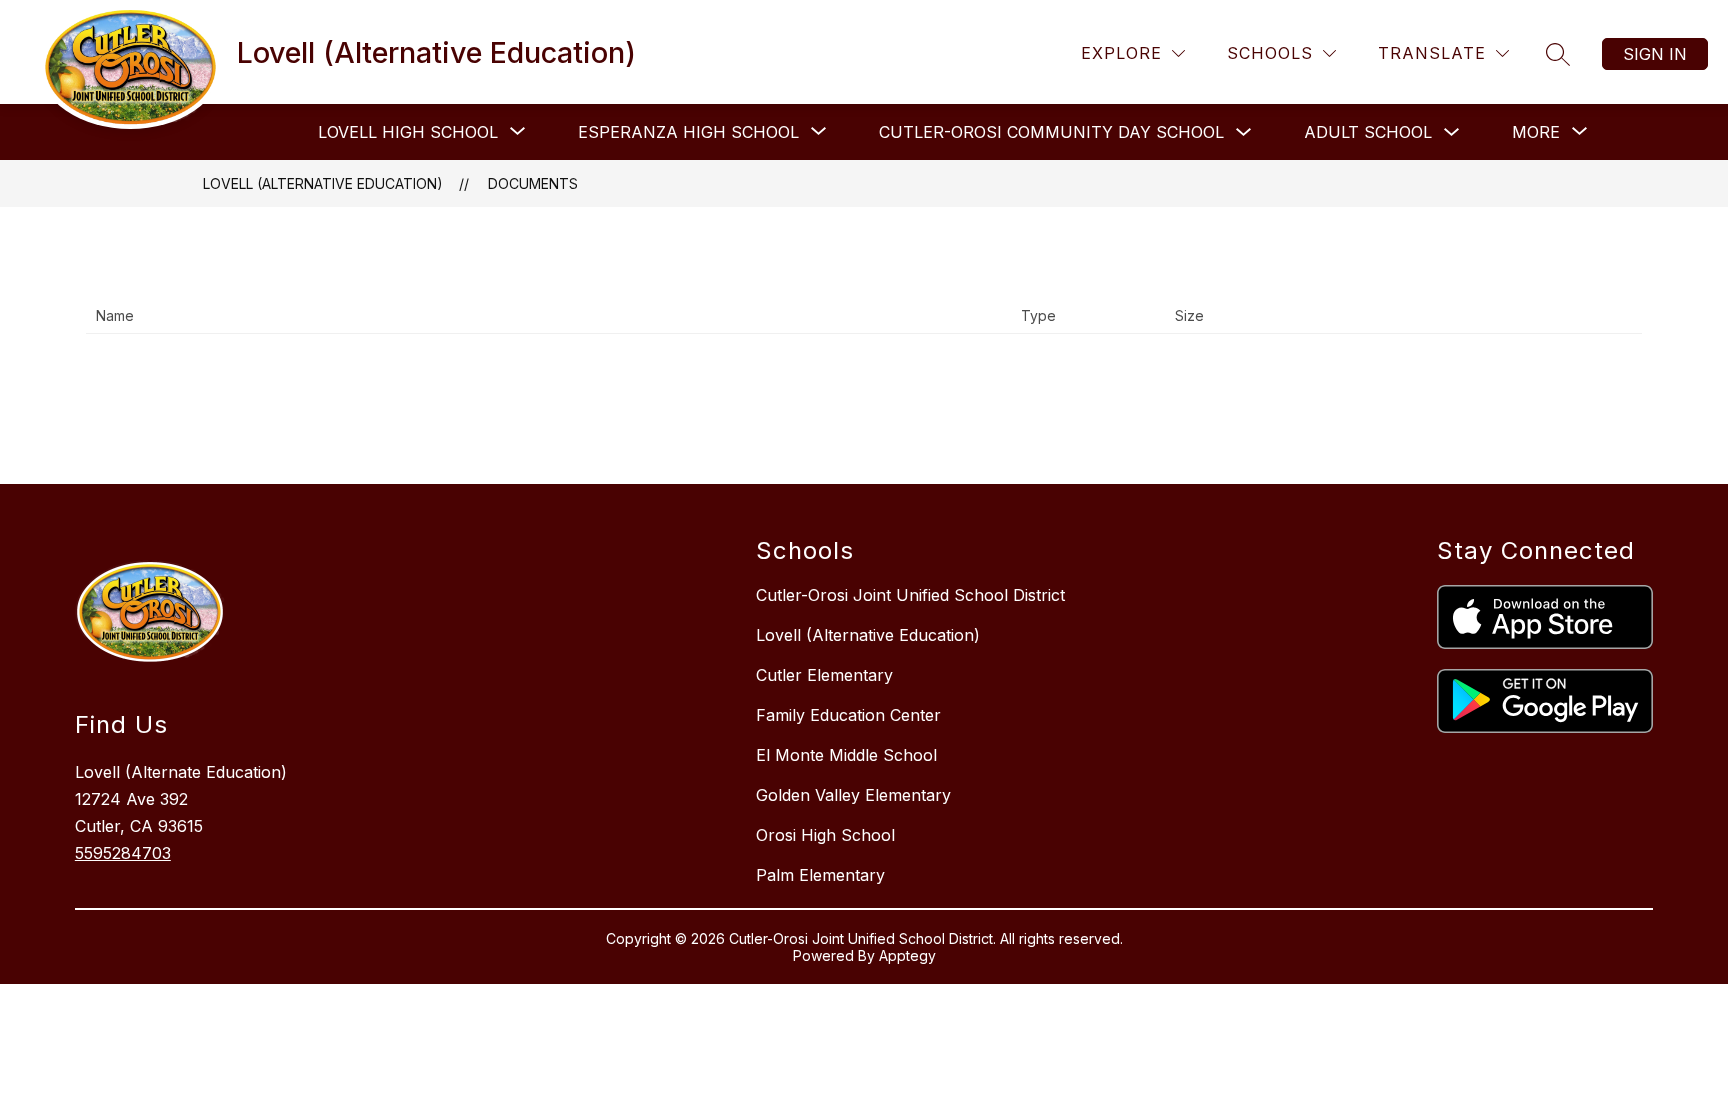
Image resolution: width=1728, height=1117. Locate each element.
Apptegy (907, 955)
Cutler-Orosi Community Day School (1051, 132)
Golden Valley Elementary (853, 795)
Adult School (1368, 132)
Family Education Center (848, 715)
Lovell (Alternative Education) (323, 183)
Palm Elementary (820, 875)
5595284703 (123, 853)
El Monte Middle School (846, 755)
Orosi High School (825, 835)
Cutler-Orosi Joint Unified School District (910, 595)
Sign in (1655, 54)
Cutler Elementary (824, 675)
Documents (533, 183)
